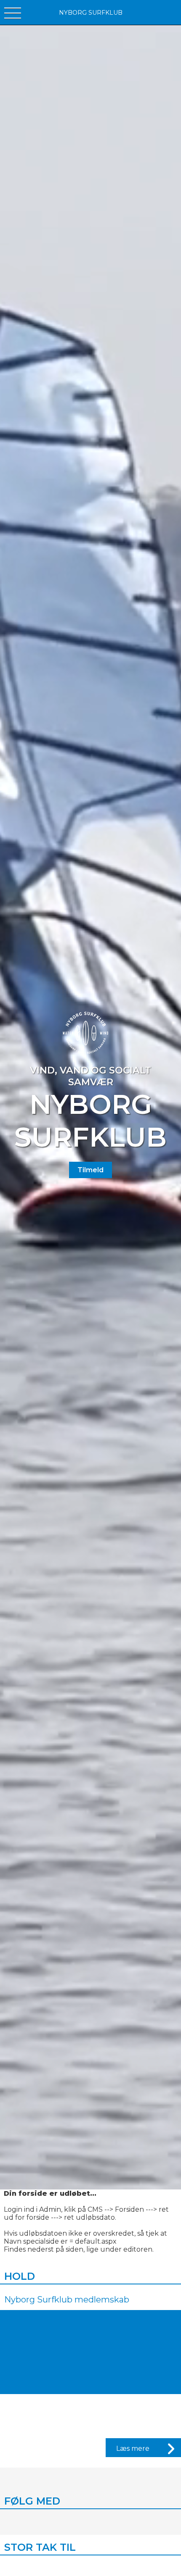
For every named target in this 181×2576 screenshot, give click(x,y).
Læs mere (133, 2448)
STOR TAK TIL (40, 2547)
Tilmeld (90, 1170)
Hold (20, 2276)
